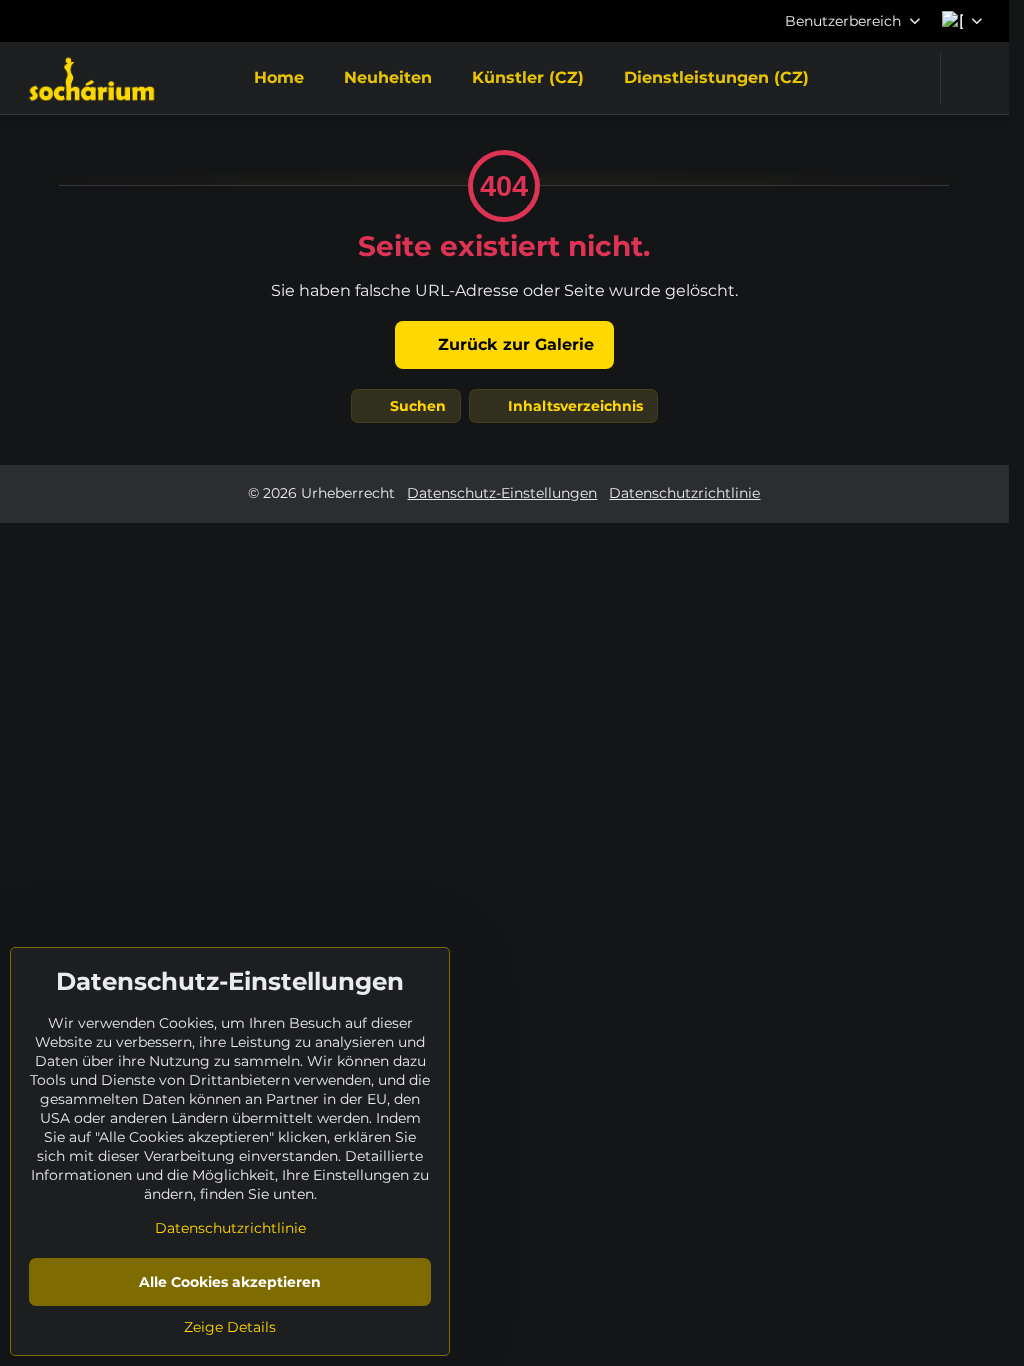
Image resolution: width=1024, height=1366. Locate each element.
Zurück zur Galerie (513, 344)
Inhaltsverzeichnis (573, 406)
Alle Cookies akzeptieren (230, 1282)
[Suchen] (968, 78)
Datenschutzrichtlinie (684, 493)
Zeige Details (230, 1327)
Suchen (416, 406)
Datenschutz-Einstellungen (502, 493)
